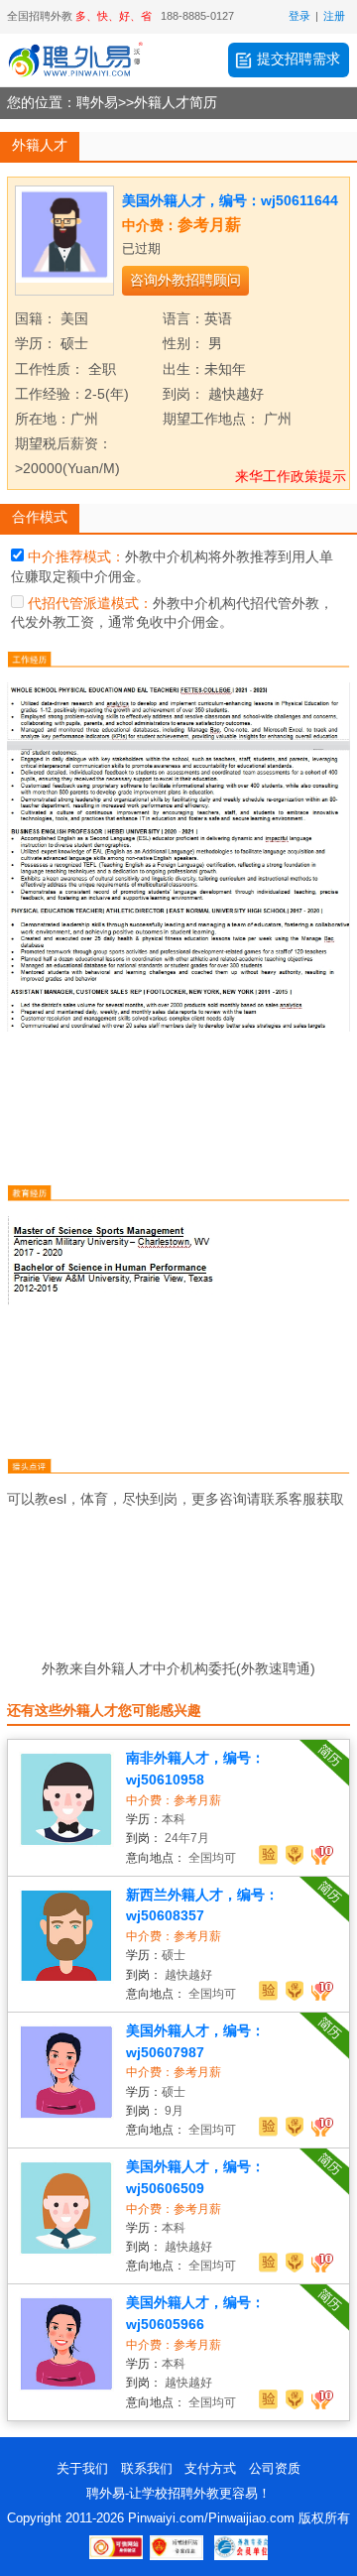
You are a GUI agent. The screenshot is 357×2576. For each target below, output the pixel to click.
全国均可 (212, 1858)
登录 (299, 16)
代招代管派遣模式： (90, 603)
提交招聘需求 (298, 59)
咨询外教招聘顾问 (185, 280)
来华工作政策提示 (291, 476)
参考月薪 (209, 225)
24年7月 (187, 1838)
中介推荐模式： (76, 556)
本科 (174, 1819)
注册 (334, 16)
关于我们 (82, 2468)
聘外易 (97, 103)
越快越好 (188, 1975)
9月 (174, 2111)
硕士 (174, 1955)
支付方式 (210, 2468)
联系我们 (147, 2468)
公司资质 (275, 2468)
